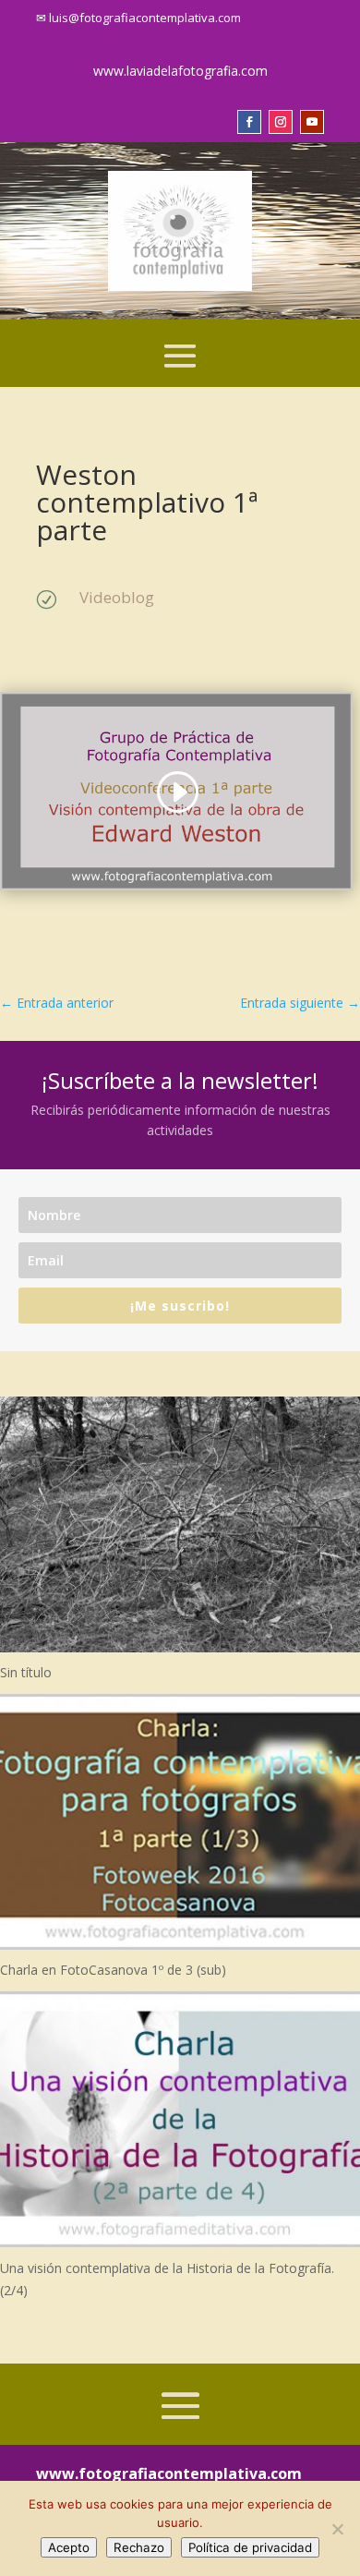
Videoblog (117, 597)
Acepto (69, 2547)
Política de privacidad (250, 2547)
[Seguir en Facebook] (249, 122)
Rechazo (139, 2547)
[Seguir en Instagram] (281, 122)
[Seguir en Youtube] (312, 122)
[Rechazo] (337, 2529)
